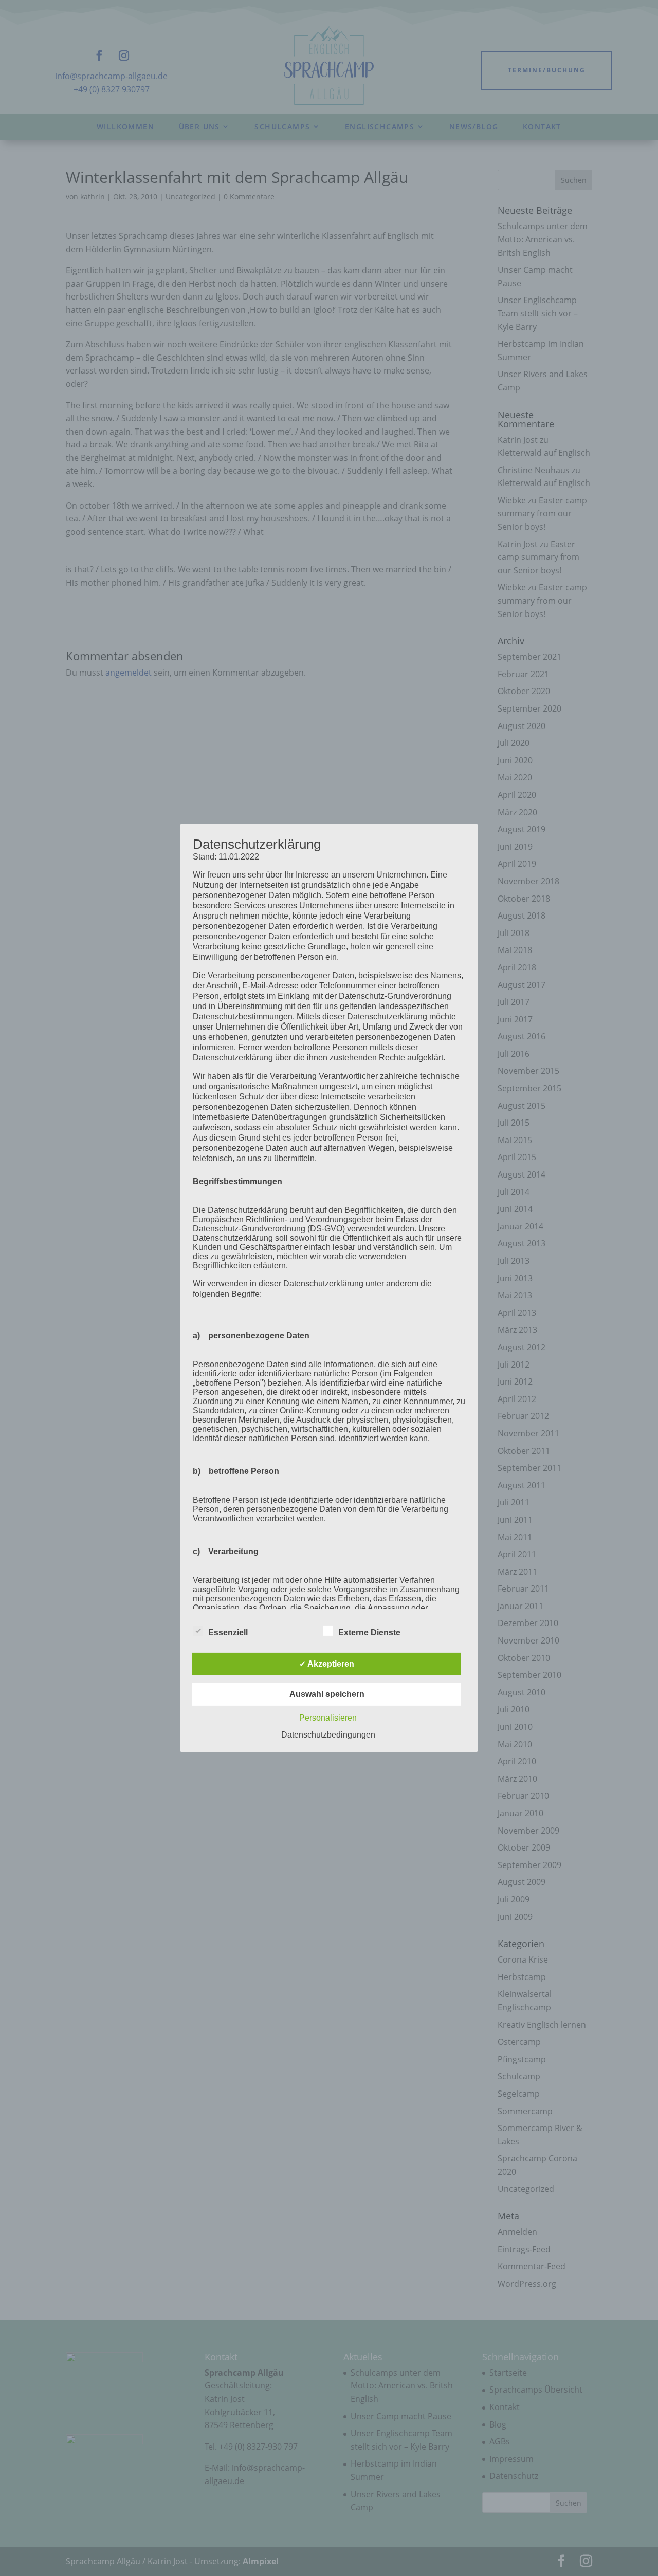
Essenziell (228, 1632)
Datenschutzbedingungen (328, 1735)
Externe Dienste (369, 1632)
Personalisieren (328, 1718)
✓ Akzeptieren (327, 1664)
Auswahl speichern (327, 1694)
